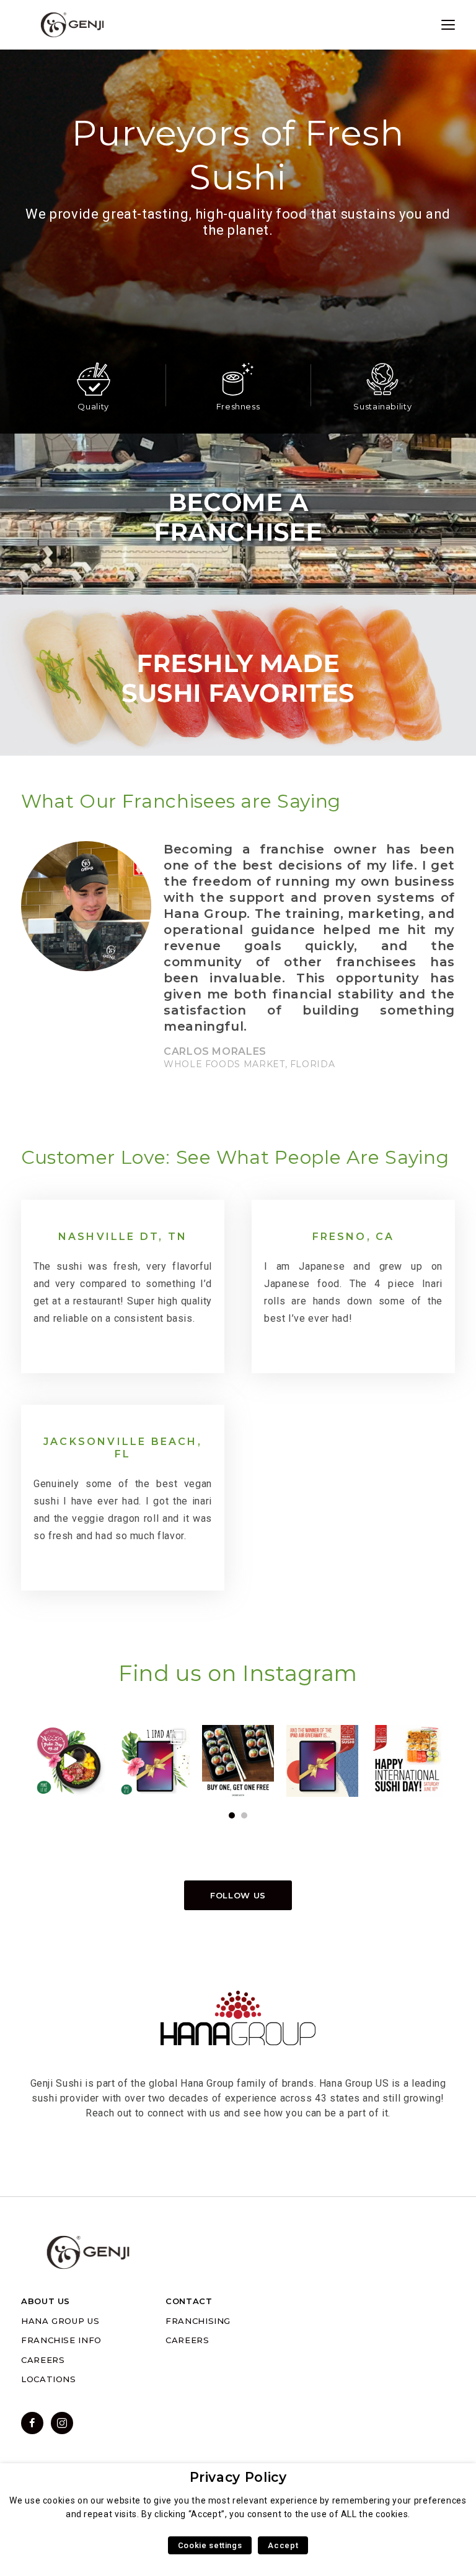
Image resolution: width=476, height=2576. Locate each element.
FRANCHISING (198, 2321)
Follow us (238, 1895)
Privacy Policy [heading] (238, 2477)
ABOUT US (46, 2301)
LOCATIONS (49, 2379)
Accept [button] (283, 2545)
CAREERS (43, 2360)
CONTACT (189, 2301)
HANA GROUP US (60, 2321)
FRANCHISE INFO (61, 2340)
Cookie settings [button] (210, 2545)
